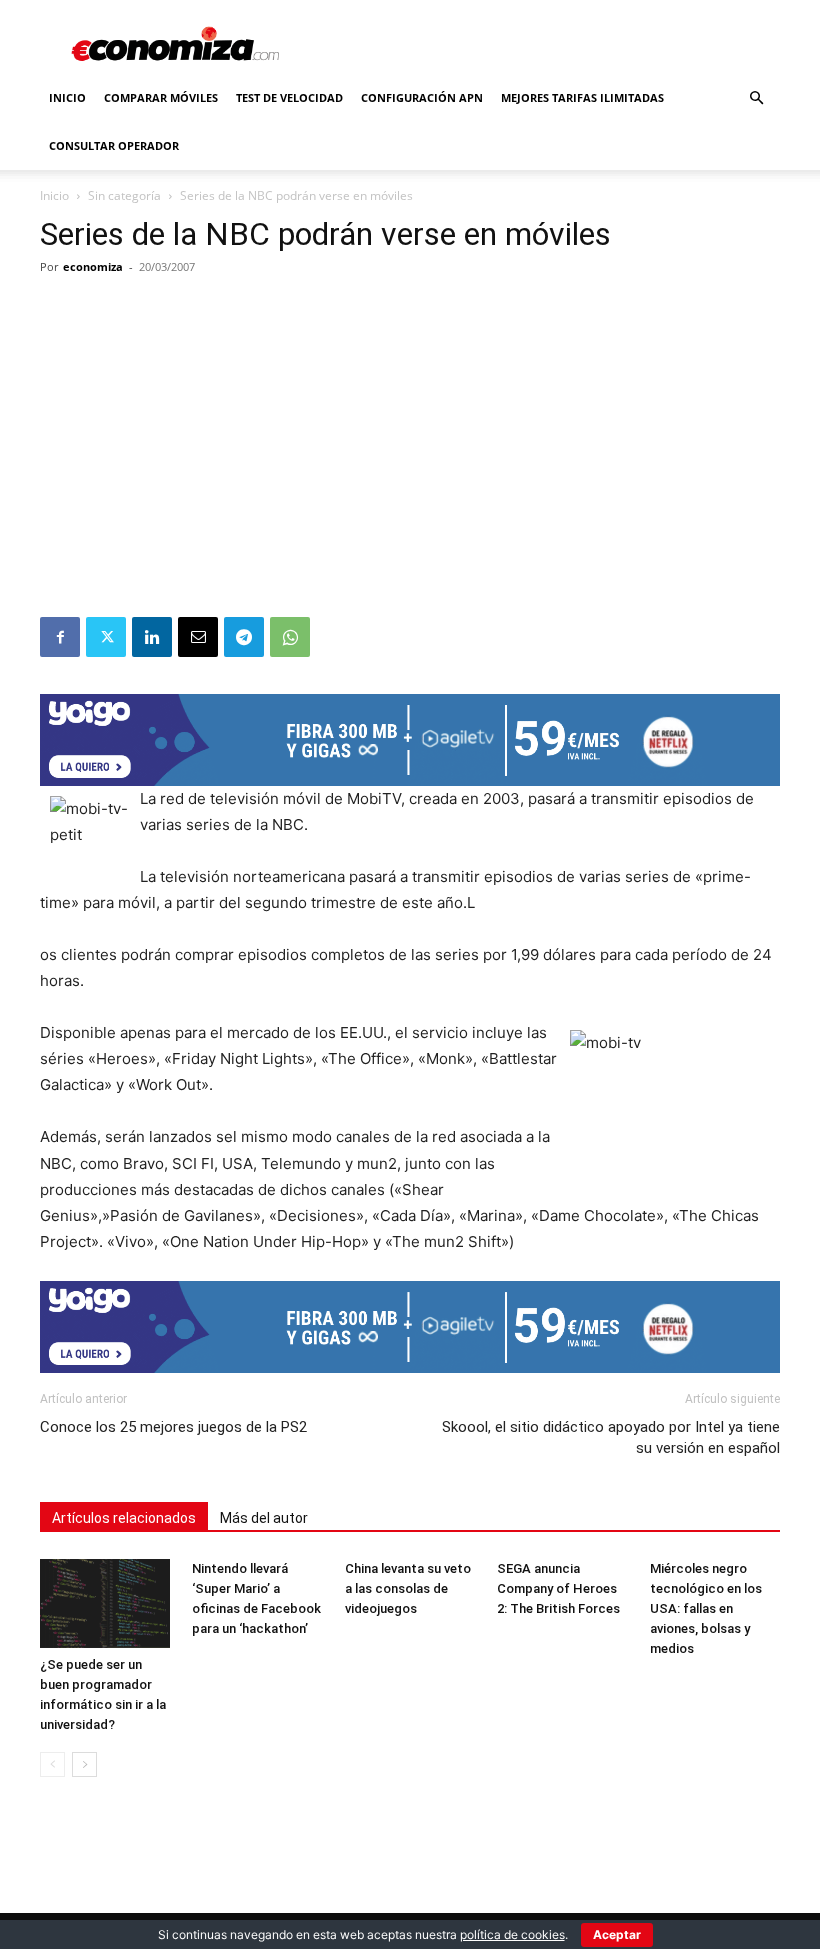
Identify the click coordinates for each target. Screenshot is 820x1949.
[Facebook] (60, 637)
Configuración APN (422, 97)
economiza (93, 266)
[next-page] (84, 1764)
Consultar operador (114, 145)
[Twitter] (106, 637)
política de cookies (512, 1934)
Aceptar (617, 1934)
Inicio (67, 97)
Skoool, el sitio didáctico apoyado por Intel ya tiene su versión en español (611, 1437)
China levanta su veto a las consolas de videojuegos (408, 1588)
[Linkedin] (152, 637)
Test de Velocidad (289, 97)
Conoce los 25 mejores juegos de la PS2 (173, 1427)
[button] (756, 98)
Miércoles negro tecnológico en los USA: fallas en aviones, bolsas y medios (706, 1608)
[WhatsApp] (290, 637)
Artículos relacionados (124, 1518)
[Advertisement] (410, 467)
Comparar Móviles (161, 97)
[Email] (198, 637)
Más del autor (264, 1518)
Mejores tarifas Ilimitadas (582, 97)
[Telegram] (244, 637)
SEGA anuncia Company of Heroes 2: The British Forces (558, 1588)
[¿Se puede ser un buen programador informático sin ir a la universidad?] (105, 1604)
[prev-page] (52, 1764)
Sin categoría (124, 195)
